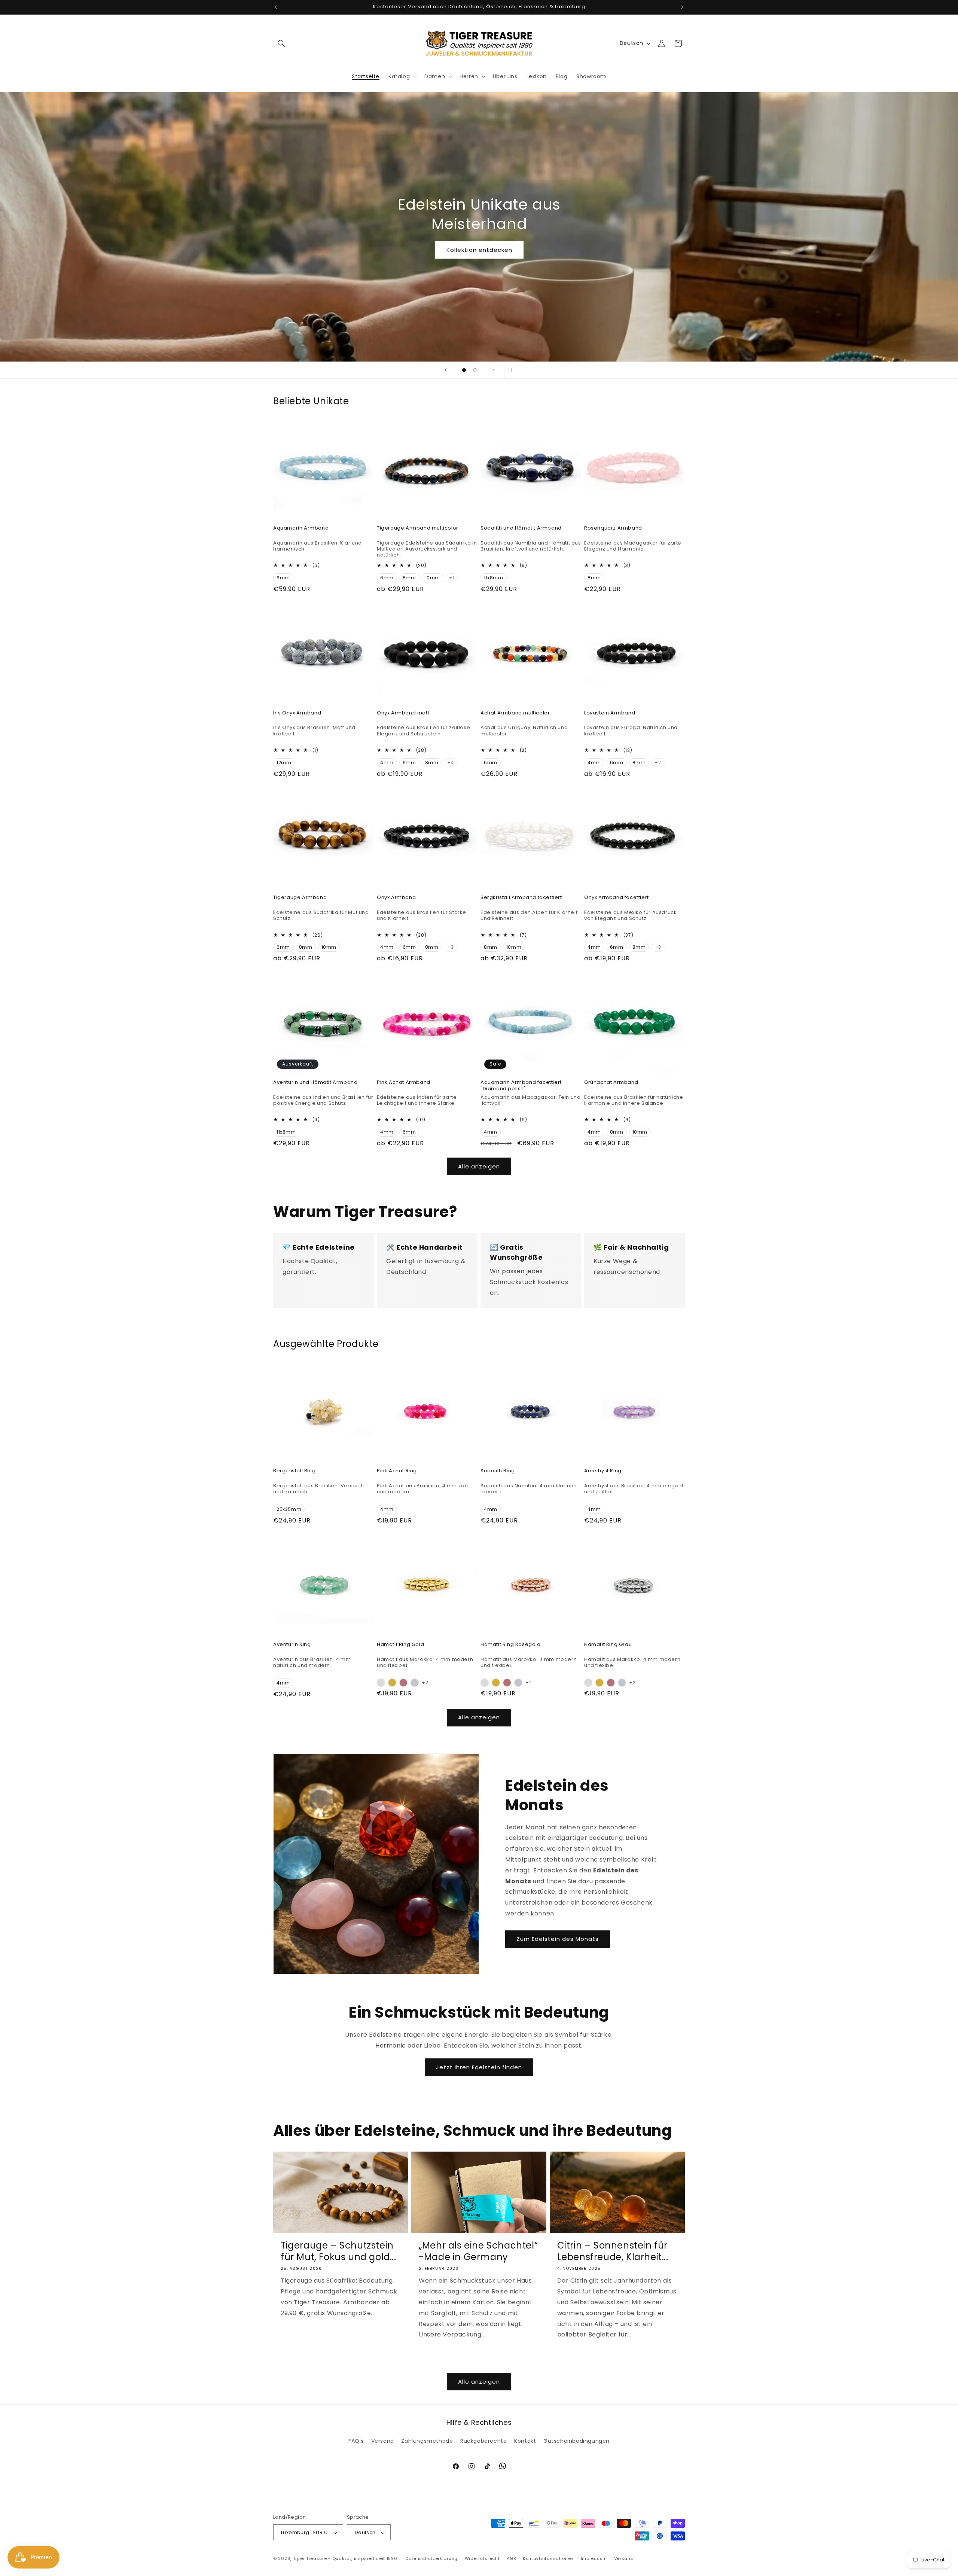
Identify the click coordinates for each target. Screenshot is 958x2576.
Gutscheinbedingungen (576, 2441)
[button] (281, 43)
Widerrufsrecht (482, 2558)
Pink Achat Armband (404, 1083)
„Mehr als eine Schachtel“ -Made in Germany (478, 2251)
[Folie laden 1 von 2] (464, 370)
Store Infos (479, 250)
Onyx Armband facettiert (617, 898)
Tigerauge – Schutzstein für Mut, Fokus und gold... (338, 2251)
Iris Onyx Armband (297, 713)
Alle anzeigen (479, 1166)
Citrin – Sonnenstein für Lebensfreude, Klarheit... (613, 2251)
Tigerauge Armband (300, 898)
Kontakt (525, 2441)
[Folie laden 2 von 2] (475, 370)
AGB (511, 2558)
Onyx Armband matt (403, 713)
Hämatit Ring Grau (608, 1645)
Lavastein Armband (610, 713)
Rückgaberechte (483, 2441)
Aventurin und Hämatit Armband (315, 1083)
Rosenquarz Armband (613, 528)
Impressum (594, 2558)
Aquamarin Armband (301, 528)
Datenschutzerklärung (432, 2558)
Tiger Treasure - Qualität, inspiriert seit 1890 (345, 2559)
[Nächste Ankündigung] (682, 7)
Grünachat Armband (611, 1083)
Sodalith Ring (498, 1471)
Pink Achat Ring (397, 1471)
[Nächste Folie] (494, 370)
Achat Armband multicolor (515, 713)
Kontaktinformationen (548, 2558)
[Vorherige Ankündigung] (276, 7)
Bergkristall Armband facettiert (521, 898)
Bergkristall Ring (294, 1471)
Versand (383, 2441)
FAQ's (356, 2441)
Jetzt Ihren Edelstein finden (479, 2067)
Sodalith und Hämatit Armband (521, 528)
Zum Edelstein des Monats (558, 1939)
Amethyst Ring (603, 1471)
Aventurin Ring (292, 1645)
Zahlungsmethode (427, 2441)
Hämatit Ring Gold (400, 1645)
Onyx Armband (396, 898)
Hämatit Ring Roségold (511, 1645)
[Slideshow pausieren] (512, 370)
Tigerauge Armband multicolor (418, 528)
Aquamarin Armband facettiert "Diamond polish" (521, 1086)
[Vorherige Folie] (446, 370)
